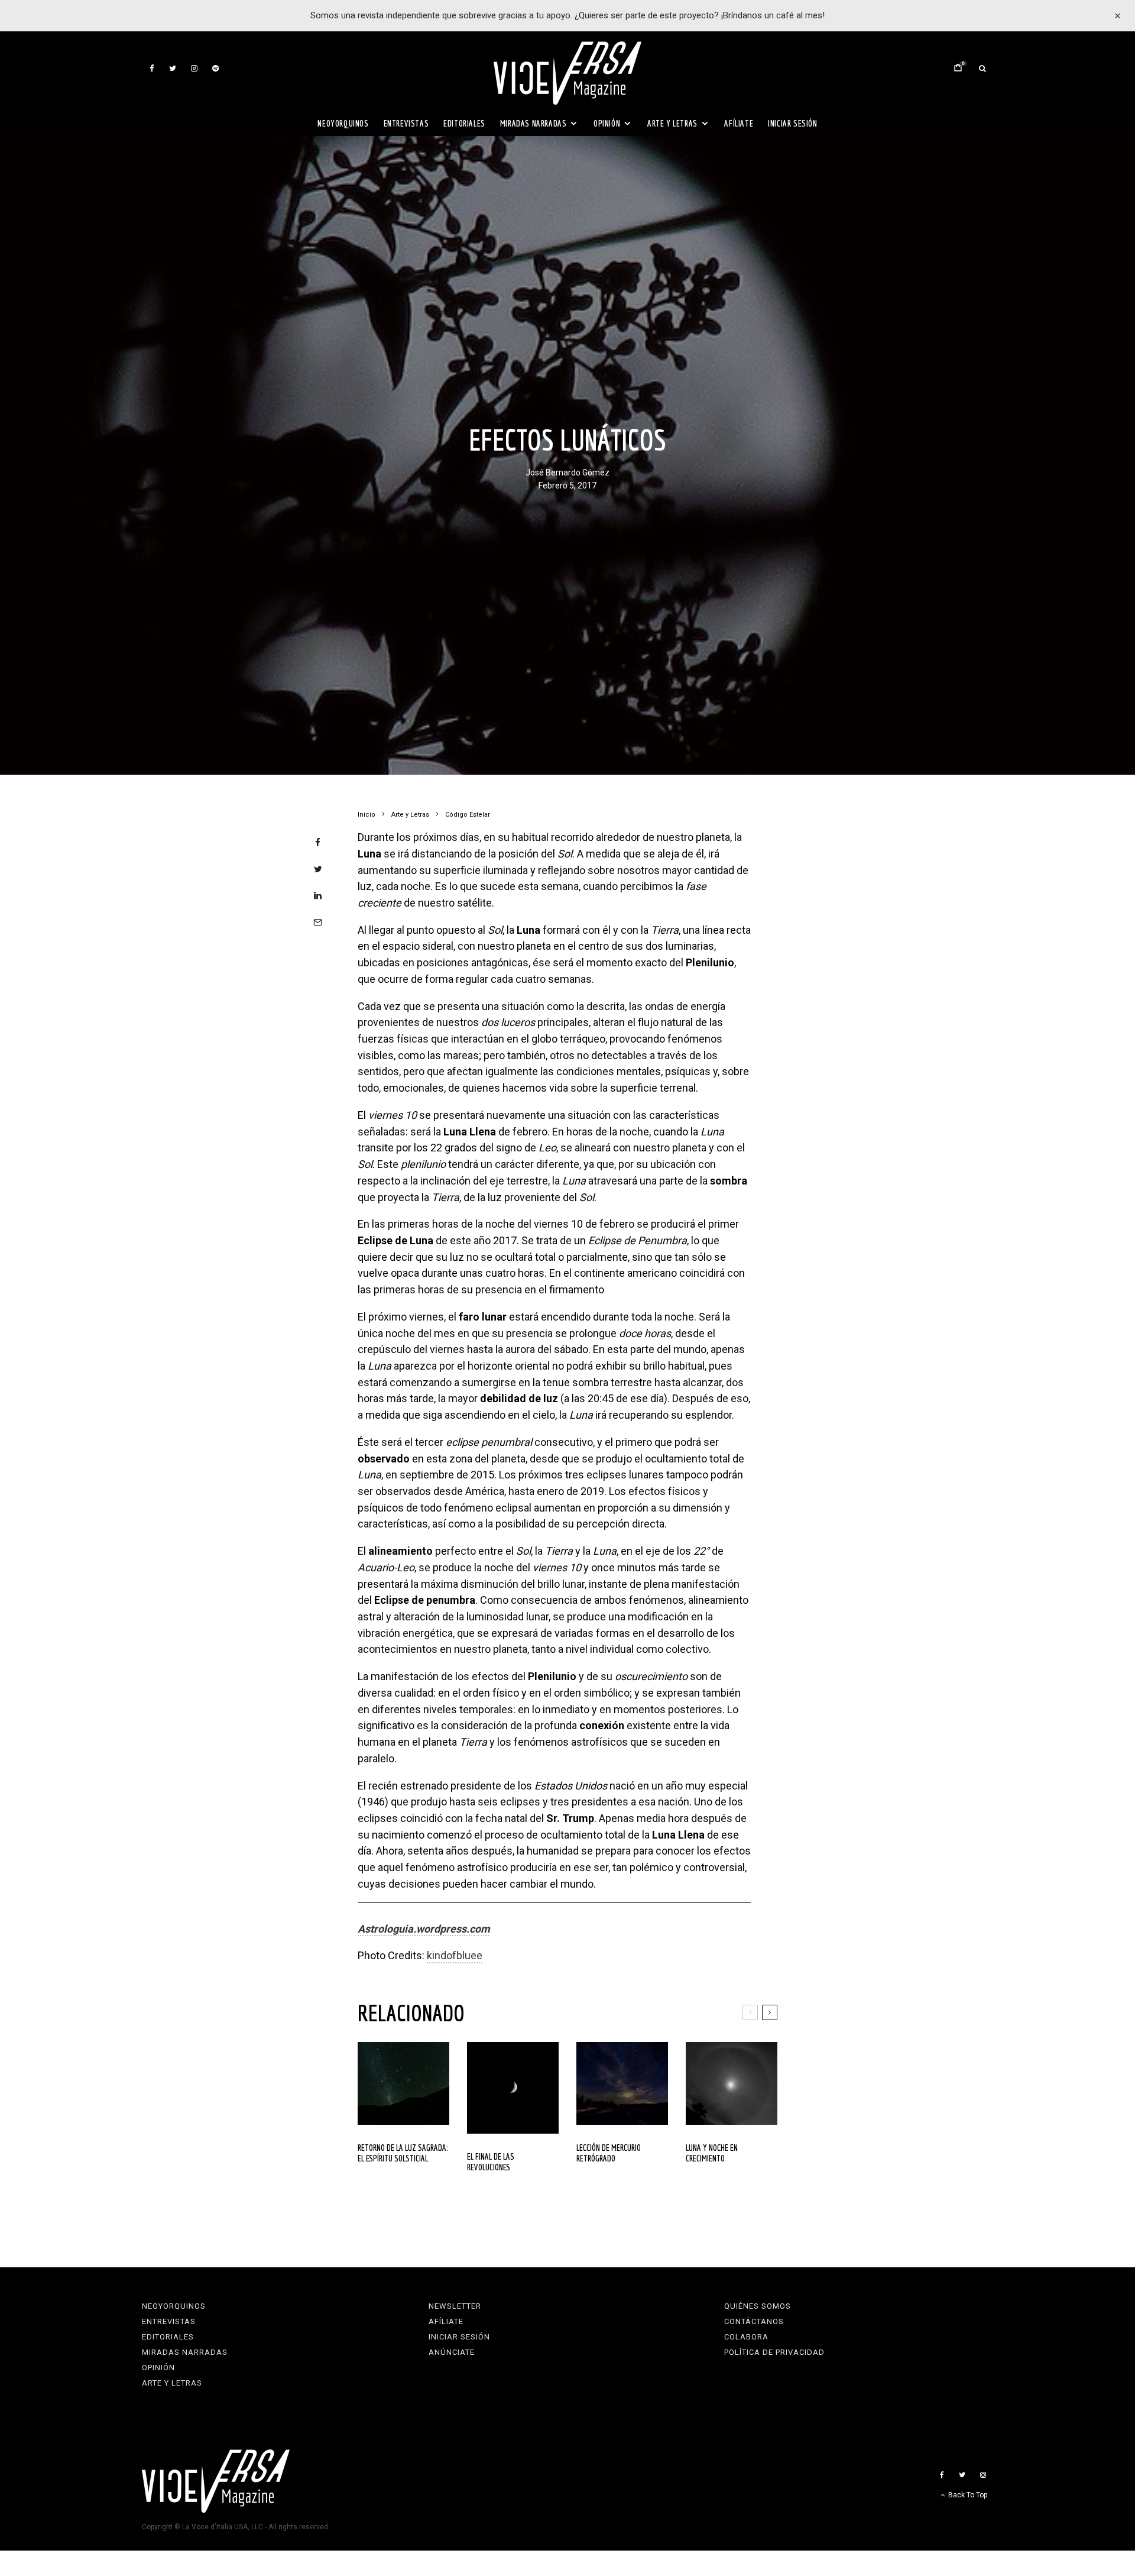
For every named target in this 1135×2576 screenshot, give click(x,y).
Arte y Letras (672, 123)
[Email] (318, 922)
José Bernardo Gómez (567, 473)
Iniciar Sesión (792, 123)
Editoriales (464, 123)
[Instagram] (194, 68)
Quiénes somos (758, 2306)
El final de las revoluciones (491, 2162)
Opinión (607, 123)
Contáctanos (754, 2321)
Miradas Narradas (534, 123)
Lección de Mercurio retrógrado (609, 2153)
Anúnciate (452, 2352)
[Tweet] (318, 869)
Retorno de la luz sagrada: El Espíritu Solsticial (403, 2153)
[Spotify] (215, 68)
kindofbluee (455, 1955)
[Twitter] (173, 68)
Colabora (746, 2337)
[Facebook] (152, 68)
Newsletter (455, 2306)
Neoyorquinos (343, 123)
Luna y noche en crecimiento (712, 2153)
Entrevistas (406, 123)
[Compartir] (318, 842)
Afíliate (739, 123)
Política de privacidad (774, 2352)
